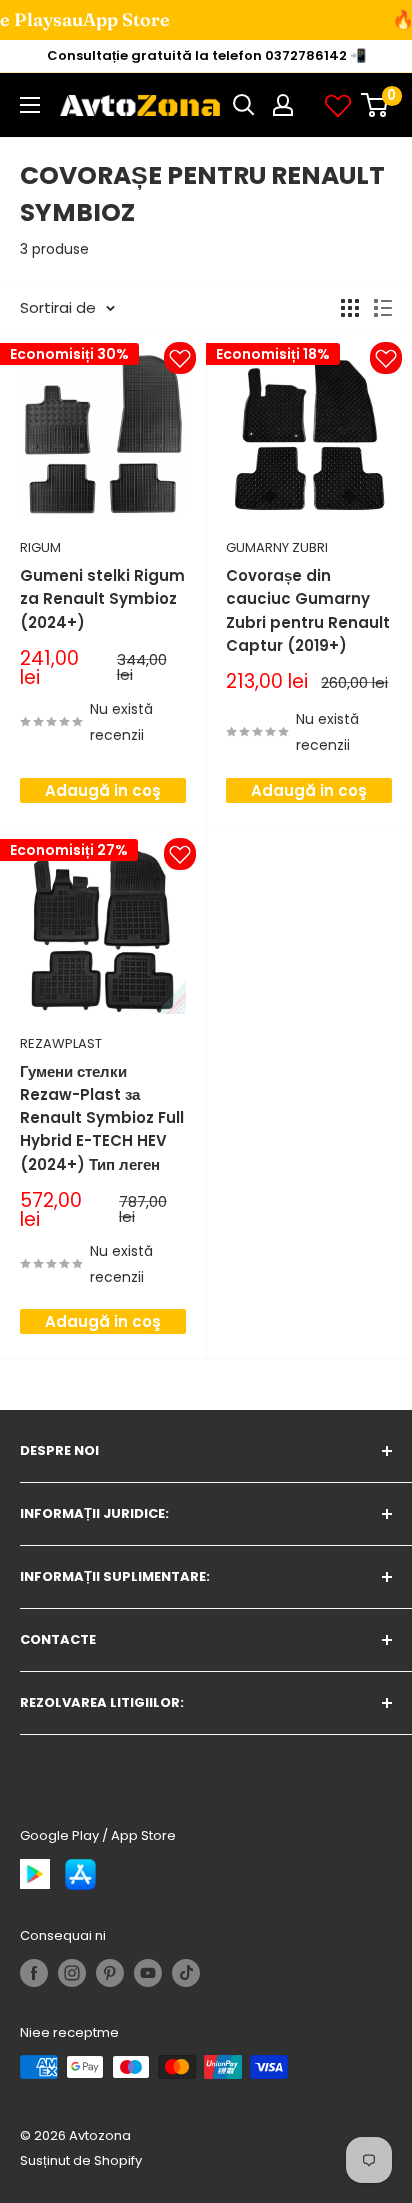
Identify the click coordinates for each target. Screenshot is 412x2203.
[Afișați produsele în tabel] (350, 308)
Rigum (40, 547)
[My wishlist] (338, 105)
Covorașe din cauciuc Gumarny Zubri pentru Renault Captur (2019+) (308, 610)
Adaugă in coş (103, 790)
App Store (67, 19)
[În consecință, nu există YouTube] (148, 1973)
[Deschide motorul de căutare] (244, 105)
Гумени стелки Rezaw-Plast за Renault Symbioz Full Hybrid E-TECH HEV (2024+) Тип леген (102, 1118)
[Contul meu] (283, 105)
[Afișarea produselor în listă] (383, 308)
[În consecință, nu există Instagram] (72, 1973)
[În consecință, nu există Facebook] (34, 1973)
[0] (375, 105)
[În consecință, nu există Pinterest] (110, 1973)
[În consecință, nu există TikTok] (186, 1973)
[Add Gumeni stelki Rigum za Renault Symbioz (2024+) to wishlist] (180, 358)
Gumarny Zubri (277, 547)
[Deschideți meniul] (30, 105)
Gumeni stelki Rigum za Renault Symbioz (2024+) (102, 599)
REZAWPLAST (61, 1043)
